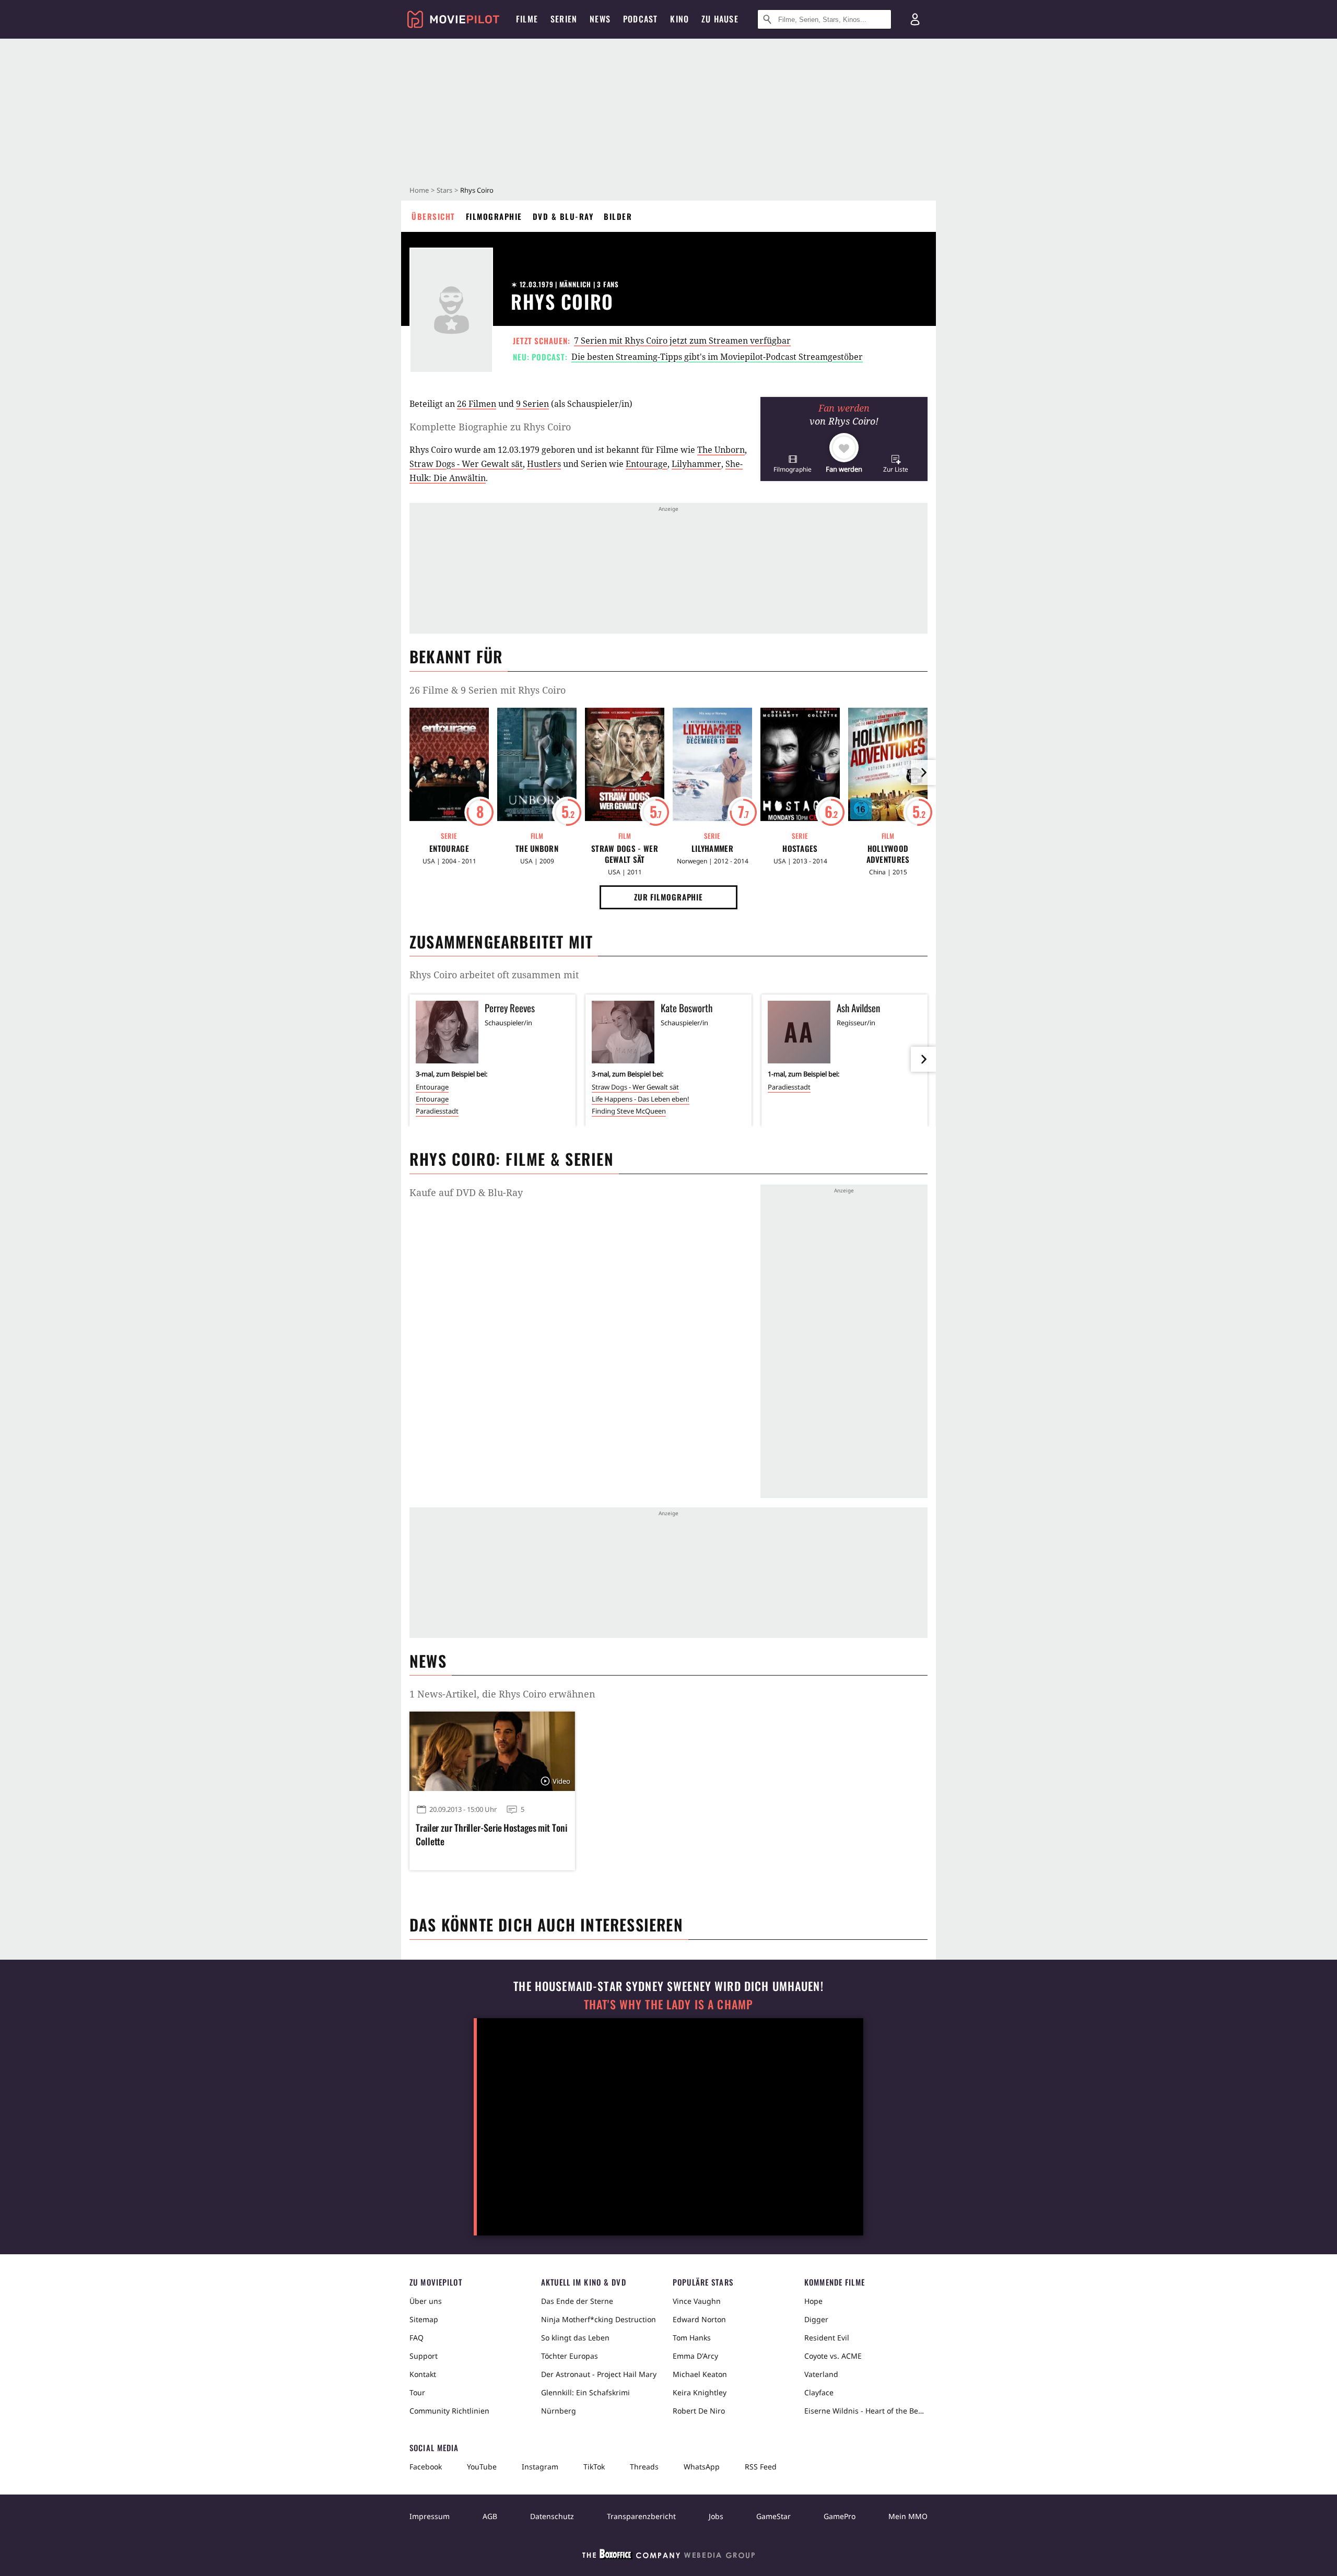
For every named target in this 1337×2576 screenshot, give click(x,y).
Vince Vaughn (697, 2301)
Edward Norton (699, 2319)
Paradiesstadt (437, 1111)
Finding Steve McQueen (629, 1111)
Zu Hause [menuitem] (720, 19)
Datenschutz (552, 2516)
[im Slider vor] (923, 772)
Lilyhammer (696, 464)
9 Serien (532, 404)
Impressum (430, 2516)
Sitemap (424, 2319)
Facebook (426, 2467)
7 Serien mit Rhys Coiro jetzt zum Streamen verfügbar (682, 341)
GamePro (840, 2516)
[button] (793, 464)
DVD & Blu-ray (563, 216)
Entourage (647, 464)
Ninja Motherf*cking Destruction (599, 2319)
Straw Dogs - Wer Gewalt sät (466, 464)
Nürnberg (559, 2411)
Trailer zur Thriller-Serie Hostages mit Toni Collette (491, 1834)
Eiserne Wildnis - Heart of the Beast (866, 2411)
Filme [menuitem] (527, 19)
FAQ (417, 2338)
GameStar (773, 2516)
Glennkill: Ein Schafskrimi (585, 2392)
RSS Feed (761, 2467)
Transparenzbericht (641, 2516)
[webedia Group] (668, 2556)
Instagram (540, 2467)
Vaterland (821, 2374)
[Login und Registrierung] (915, 19)
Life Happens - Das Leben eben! (641, 1099)
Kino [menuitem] (679, 19)
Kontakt (423, 2374)
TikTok (594, 2467)
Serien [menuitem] (564, 19)
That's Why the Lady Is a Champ (668, 2004)
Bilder (618, 216)
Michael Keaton (700, 2374)
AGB (490, 2516)
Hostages (800, 848)
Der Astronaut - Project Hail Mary (599, 2374)
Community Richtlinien (449, 2411)
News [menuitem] (600, 19)
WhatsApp (702, 2467)
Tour (417, 2392)
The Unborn (721, 450)
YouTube (482, 2467)
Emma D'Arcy (695, 2356)
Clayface (819, 2392)
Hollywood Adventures (888, 854)
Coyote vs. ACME (833, 2356)
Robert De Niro (699, 2411)
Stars (444, 190)
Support (424, 2356)
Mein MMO (908, 2516)
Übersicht (433, 216)
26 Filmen (477, 404)
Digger (816, 2319)
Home (419, 190)
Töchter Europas (570, 2356)
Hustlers (544, 464)
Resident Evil (827, 2338)
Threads (644, 2467)
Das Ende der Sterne (577, 2301)
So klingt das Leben (575, 2338)
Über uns (426, 2301)
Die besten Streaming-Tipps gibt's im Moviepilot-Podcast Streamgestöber (717, 357)
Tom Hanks (692, 2338)
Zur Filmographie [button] (668, 897)
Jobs (716, 2516)
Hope (813, 2301)
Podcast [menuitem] (640, 19)
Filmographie (494, 216)
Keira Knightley (700, 2392)
